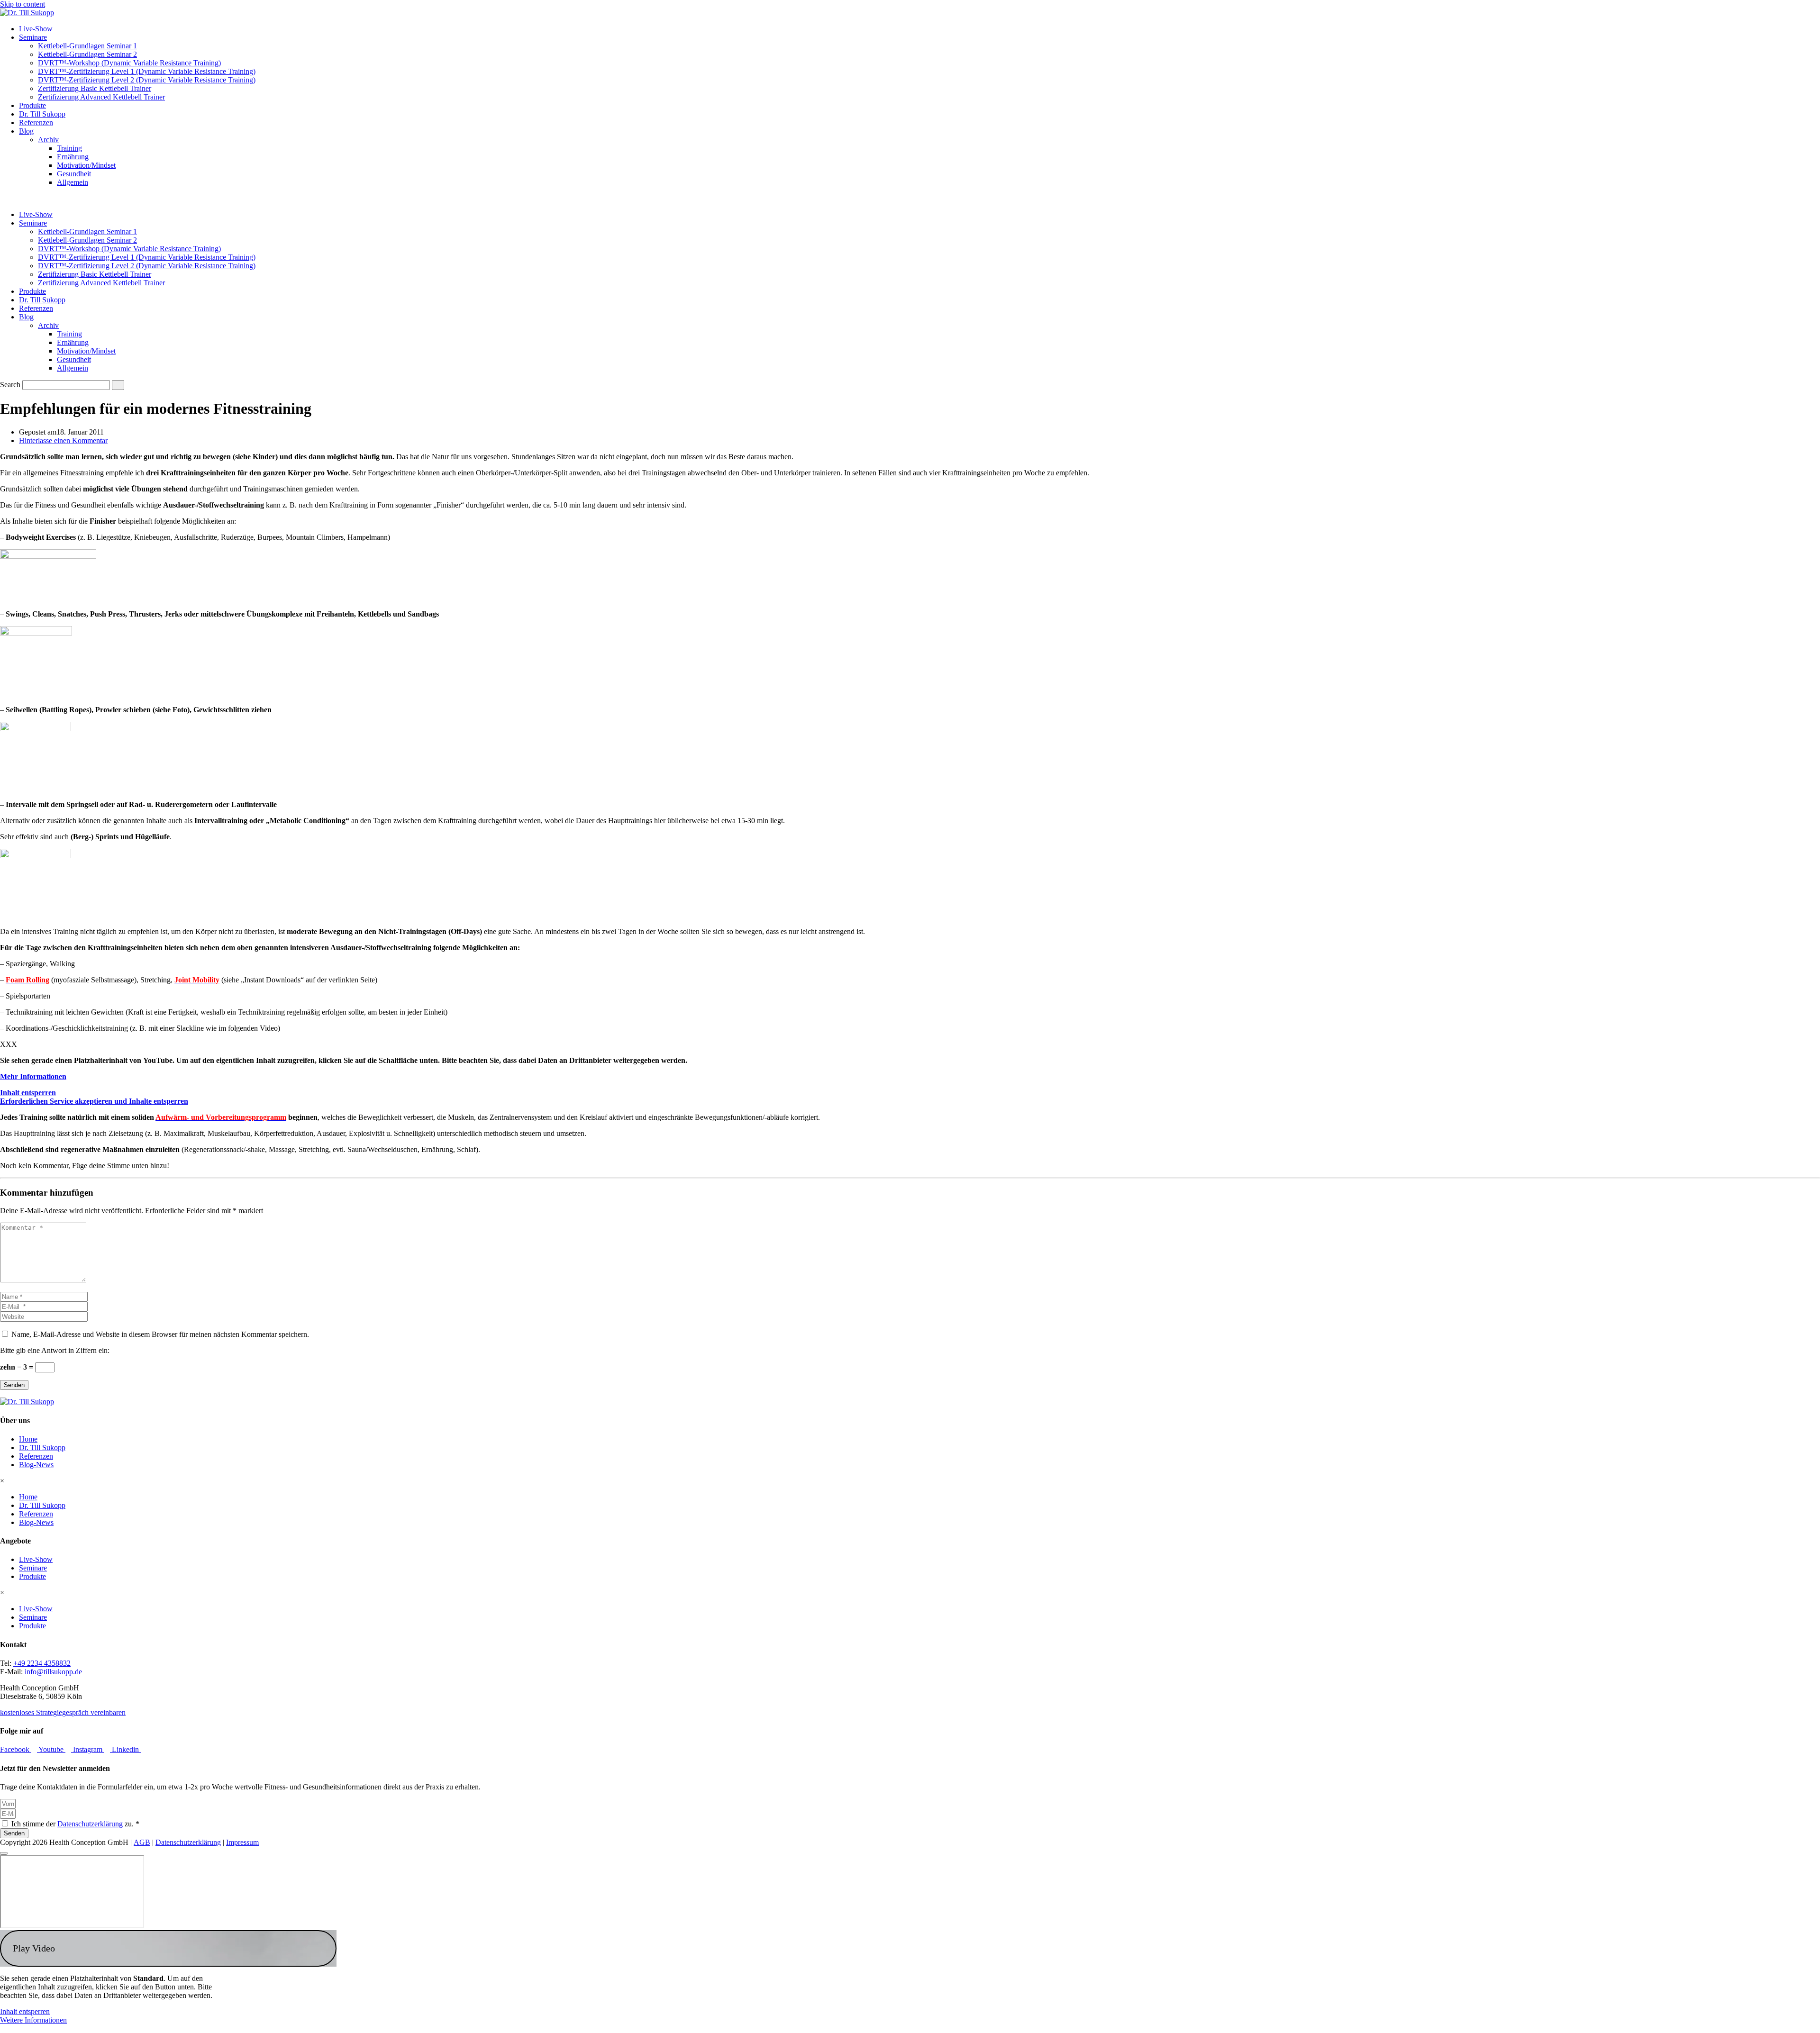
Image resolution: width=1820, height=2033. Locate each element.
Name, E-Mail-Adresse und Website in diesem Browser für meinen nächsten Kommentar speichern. (160, 1334)
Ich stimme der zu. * (75, 1824)
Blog (26, 131)
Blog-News (36, 1465)
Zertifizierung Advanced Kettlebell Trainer (101, 97)
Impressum (242, 1842)
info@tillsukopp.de (53, 1672)
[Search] (118, 385)
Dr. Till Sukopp (42, 114)
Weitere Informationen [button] (33, 2020)
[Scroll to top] (4, 1853)
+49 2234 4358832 (42, 1663)
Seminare (33, 37)
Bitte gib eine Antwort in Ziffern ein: (55, 1350)
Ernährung (73, 157)
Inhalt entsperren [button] (28, 1093)
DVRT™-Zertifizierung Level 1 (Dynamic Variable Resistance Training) (147, 71)
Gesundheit (74, 174)
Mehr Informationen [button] (33, 1076)
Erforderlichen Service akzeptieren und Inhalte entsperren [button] (94, 1101)
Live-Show (36, 29)
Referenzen (36, 123)
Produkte (32, 105)
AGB (142, 1842)
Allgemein (73, 182)
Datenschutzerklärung (90, 1824)
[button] (168, 1948)
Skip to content (23, 4)
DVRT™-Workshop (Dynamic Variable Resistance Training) (129, 63)
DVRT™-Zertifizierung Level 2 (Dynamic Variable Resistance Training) (147, 80)
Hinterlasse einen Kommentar (63, 440)
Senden (14, 1385)
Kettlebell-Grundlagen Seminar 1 (87, 46)
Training (69, 148)
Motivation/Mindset (86, 165)
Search (10, 385)
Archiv (48, 140)
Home (28, 1439)
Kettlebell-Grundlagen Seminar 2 (87, 54)
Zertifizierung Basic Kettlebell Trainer (95, 88)
